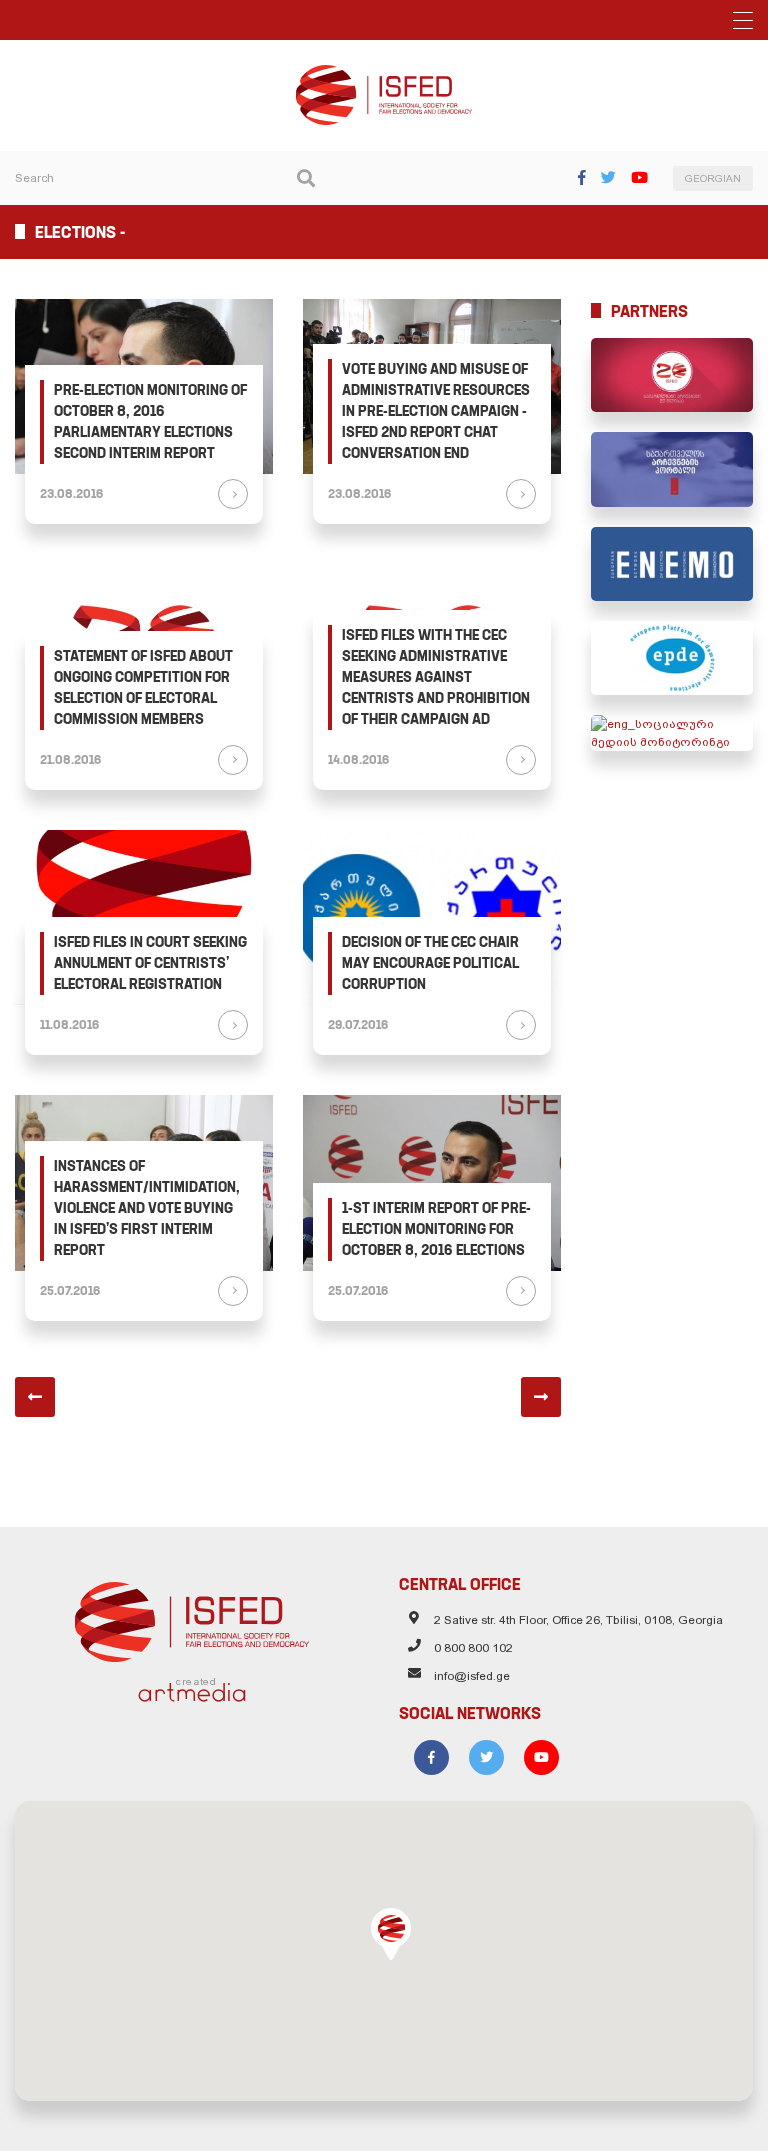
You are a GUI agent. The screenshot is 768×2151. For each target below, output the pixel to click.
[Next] (541, 1397)
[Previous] (35, 1397)
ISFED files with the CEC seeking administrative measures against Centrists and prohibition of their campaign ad (436, 677)
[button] (391, 1934)
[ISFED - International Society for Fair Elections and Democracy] (384, 74)
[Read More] (233, 494)
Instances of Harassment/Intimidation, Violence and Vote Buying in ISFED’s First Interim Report (147, 1208)
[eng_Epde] (672, 658)
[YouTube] (639, 177)
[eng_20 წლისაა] (672, 375)
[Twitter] (608, 177)
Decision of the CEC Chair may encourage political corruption (430, 963)
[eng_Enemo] (672, 564)
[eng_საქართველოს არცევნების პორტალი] (672, 469)
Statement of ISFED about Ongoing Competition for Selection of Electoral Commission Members (143, 687)
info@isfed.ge (472, 1676)
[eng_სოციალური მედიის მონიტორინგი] (672, 733)
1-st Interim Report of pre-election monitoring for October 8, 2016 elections (436, 1229)
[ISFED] (192, 1617)
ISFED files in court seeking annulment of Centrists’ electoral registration (150, 963)
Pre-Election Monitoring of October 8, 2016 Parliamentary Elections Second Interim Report (150, 421)
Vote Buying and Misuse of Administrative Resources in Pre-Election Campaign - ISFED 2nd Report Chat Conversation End (436, 411)
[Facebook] (582, 177)
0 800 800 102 (473, 1648)
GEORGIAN (713, 178)
